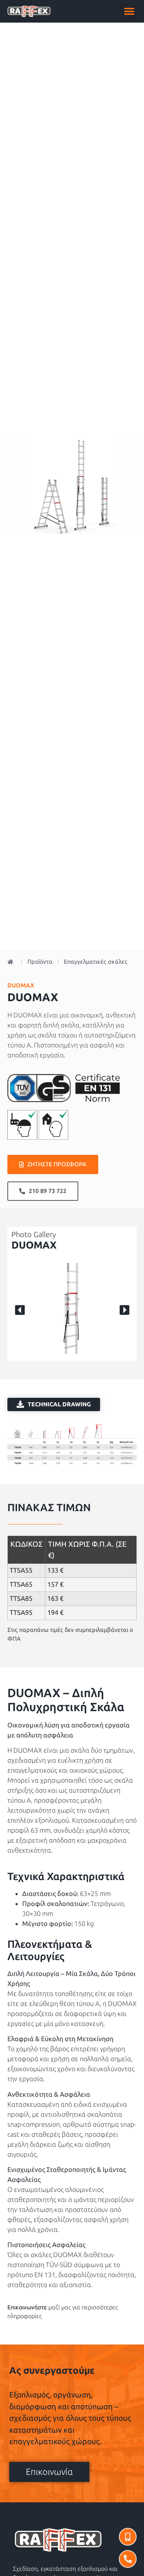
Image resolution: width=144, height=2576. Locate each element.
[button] (129, 11)
